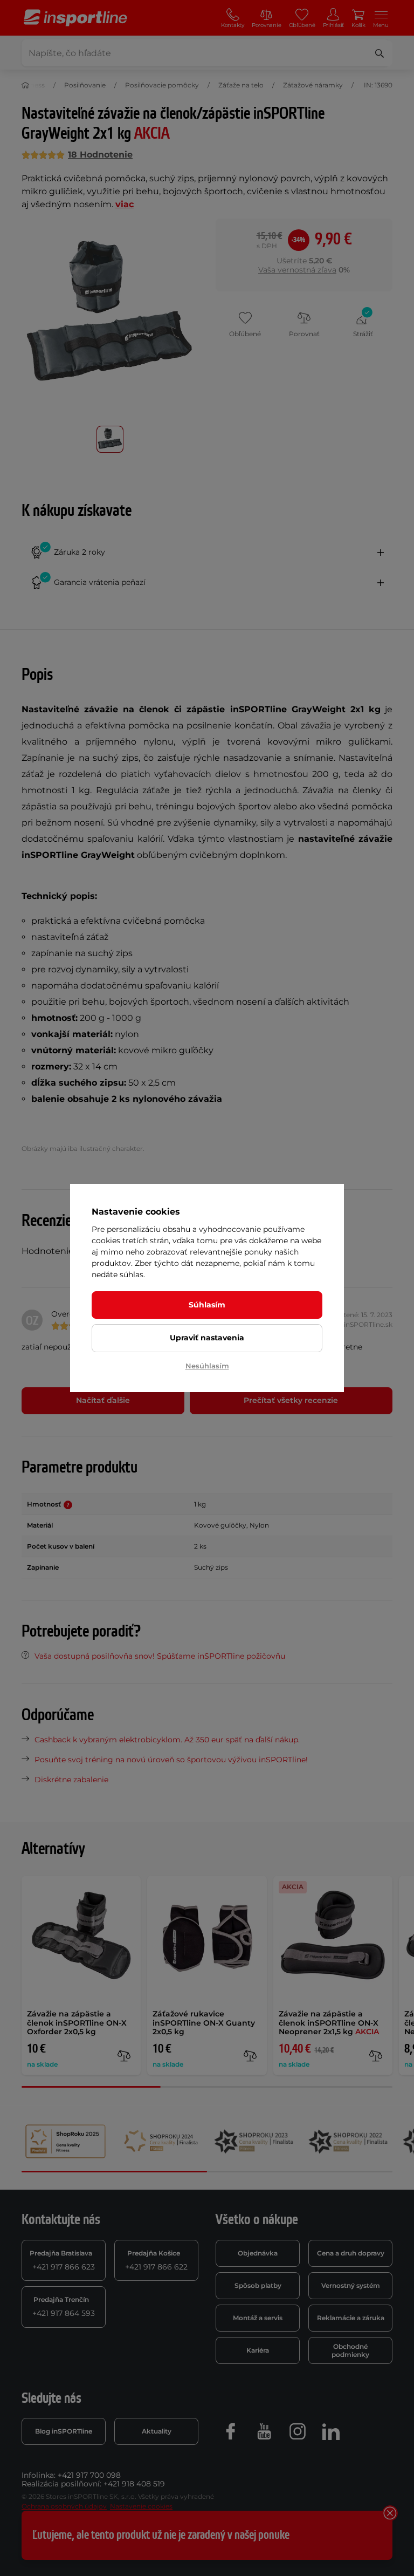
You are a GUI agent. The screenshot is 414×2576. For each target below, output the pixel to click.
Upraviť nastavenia (207, 1338)
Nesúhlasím (207, 1366)
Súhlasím (207, 1305)
